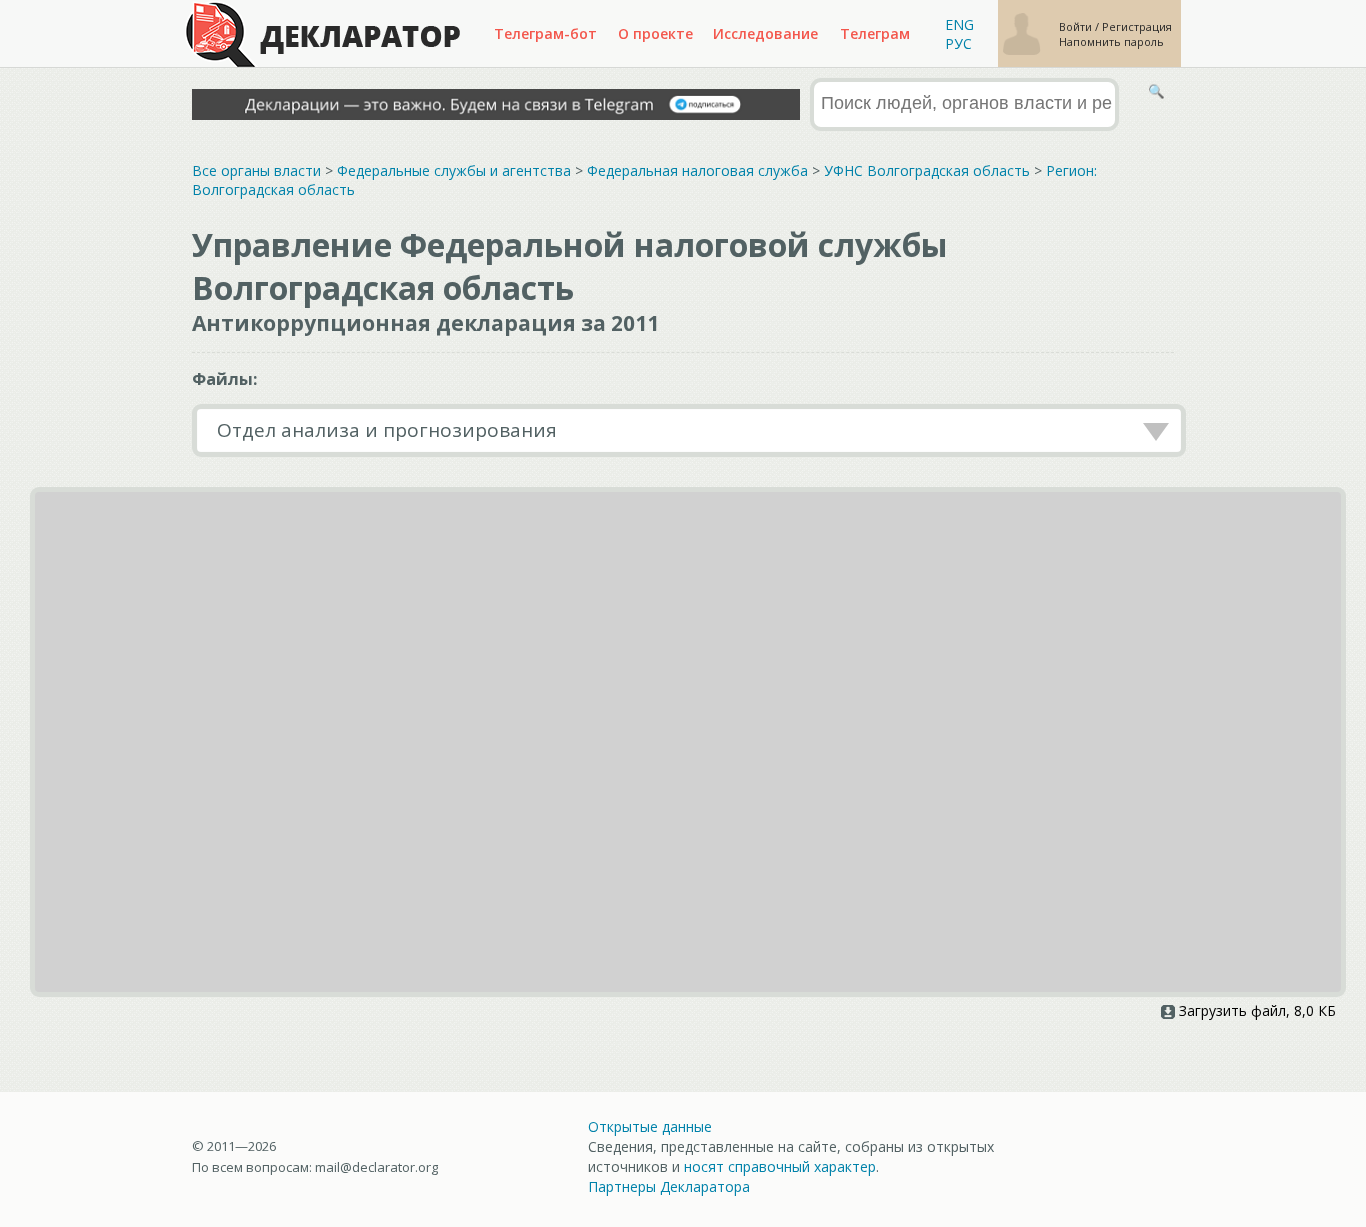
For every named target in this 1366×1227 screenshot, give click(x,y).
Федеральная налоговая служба (697, 170)
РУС (958, 43)
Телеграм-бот (545, 33)
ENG (959, 24)
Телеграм (875, 33)
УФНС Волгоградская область (927, 170)
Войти (1077, 26)
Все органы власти (256, 170)
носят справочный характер (780, 1166)
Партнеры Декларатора (669, 1186)
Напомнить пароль (1111, 41)
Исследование (765, 33)
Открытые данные (650, 1126)
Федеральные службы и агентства (454, 170)
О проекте (655, 33)
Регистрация (1137, 26)
